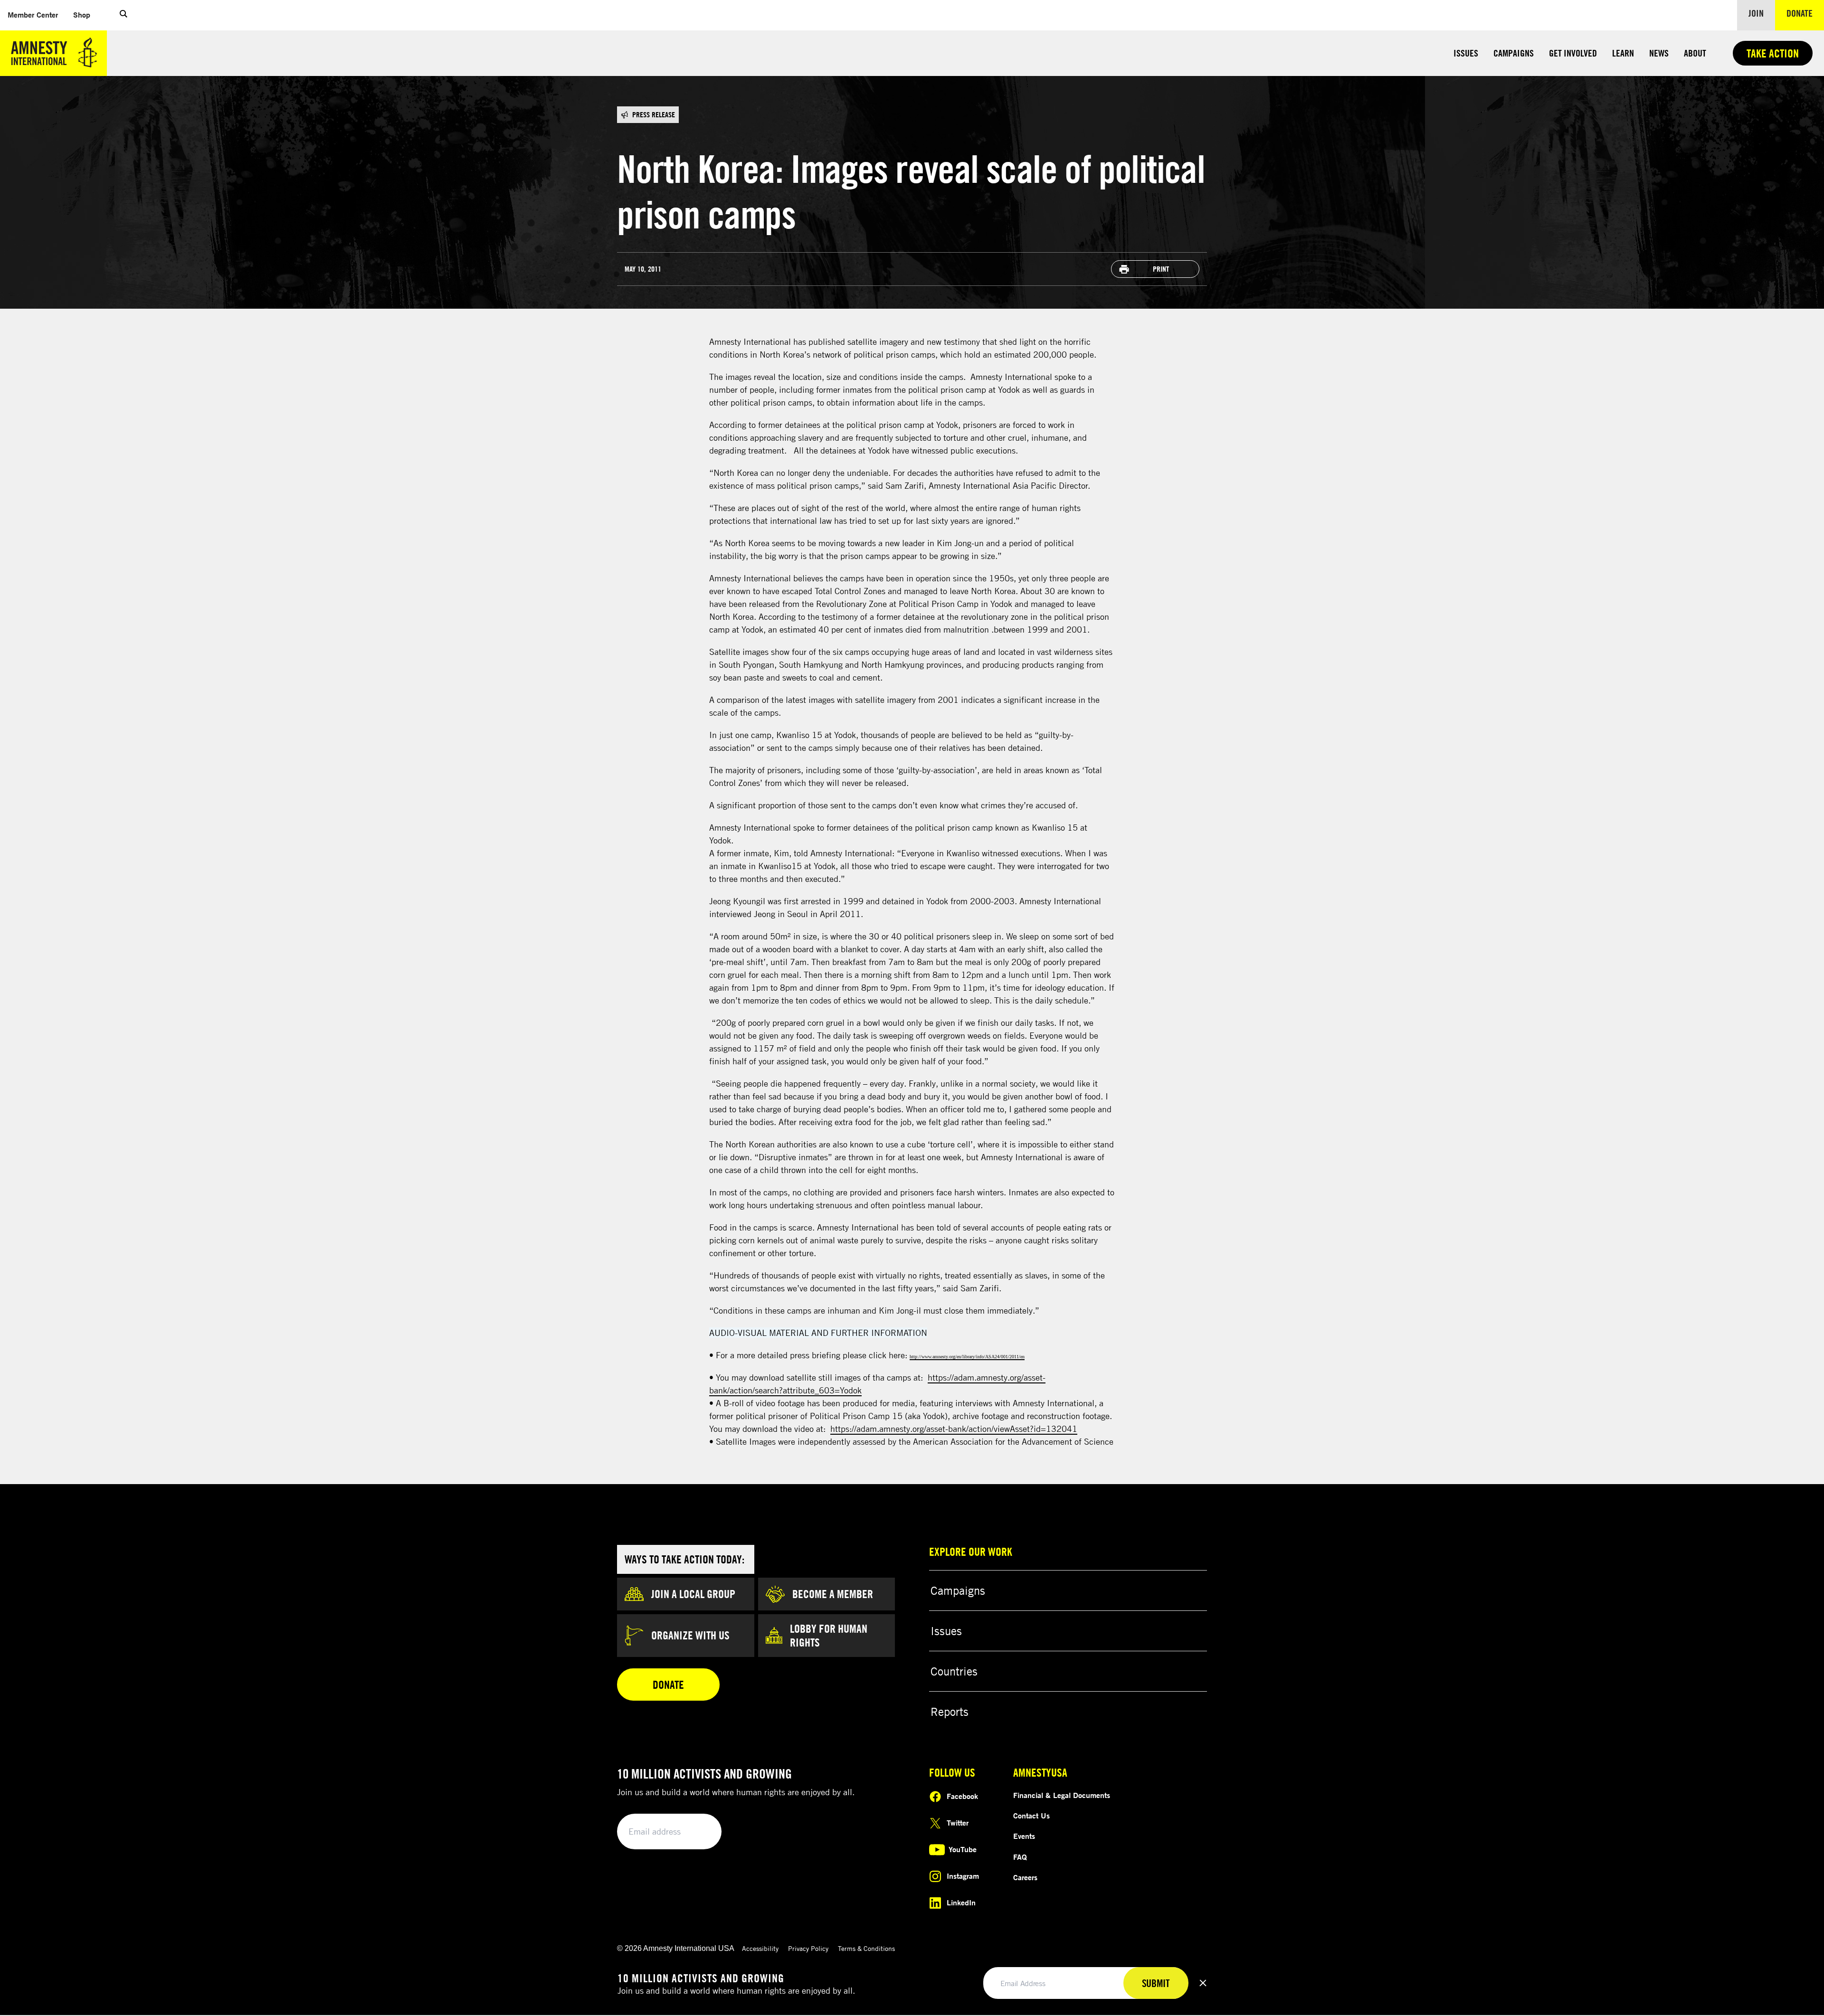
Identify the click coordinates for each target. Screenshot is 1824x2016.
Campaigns (1514, 53)
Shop (85, 14)
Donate (1805, 13)
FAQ (1020, 1857)
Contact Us (1031, 1816)
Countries (954, 1671)
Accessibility (760, 1948)
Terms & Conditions (866, 1948)
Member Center (37, 14)
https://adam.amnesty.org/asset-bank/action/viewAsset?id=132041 (954, 1429)
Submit (698, 1832)
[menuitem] (33, 15)
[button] (123, 15)
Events (1024, 1836)
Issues (1466, 53)
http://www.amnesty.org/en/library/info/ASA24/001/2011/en (967, 1357)
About (1695, 53)
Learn (1623, 53)
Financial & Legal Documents (1062, 1795)
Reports (950, 1712)
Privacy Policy (808, 1948)
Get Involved (1573, 53)
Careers (1025, 1877)
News (1659, 53)
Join (1756, 13)
